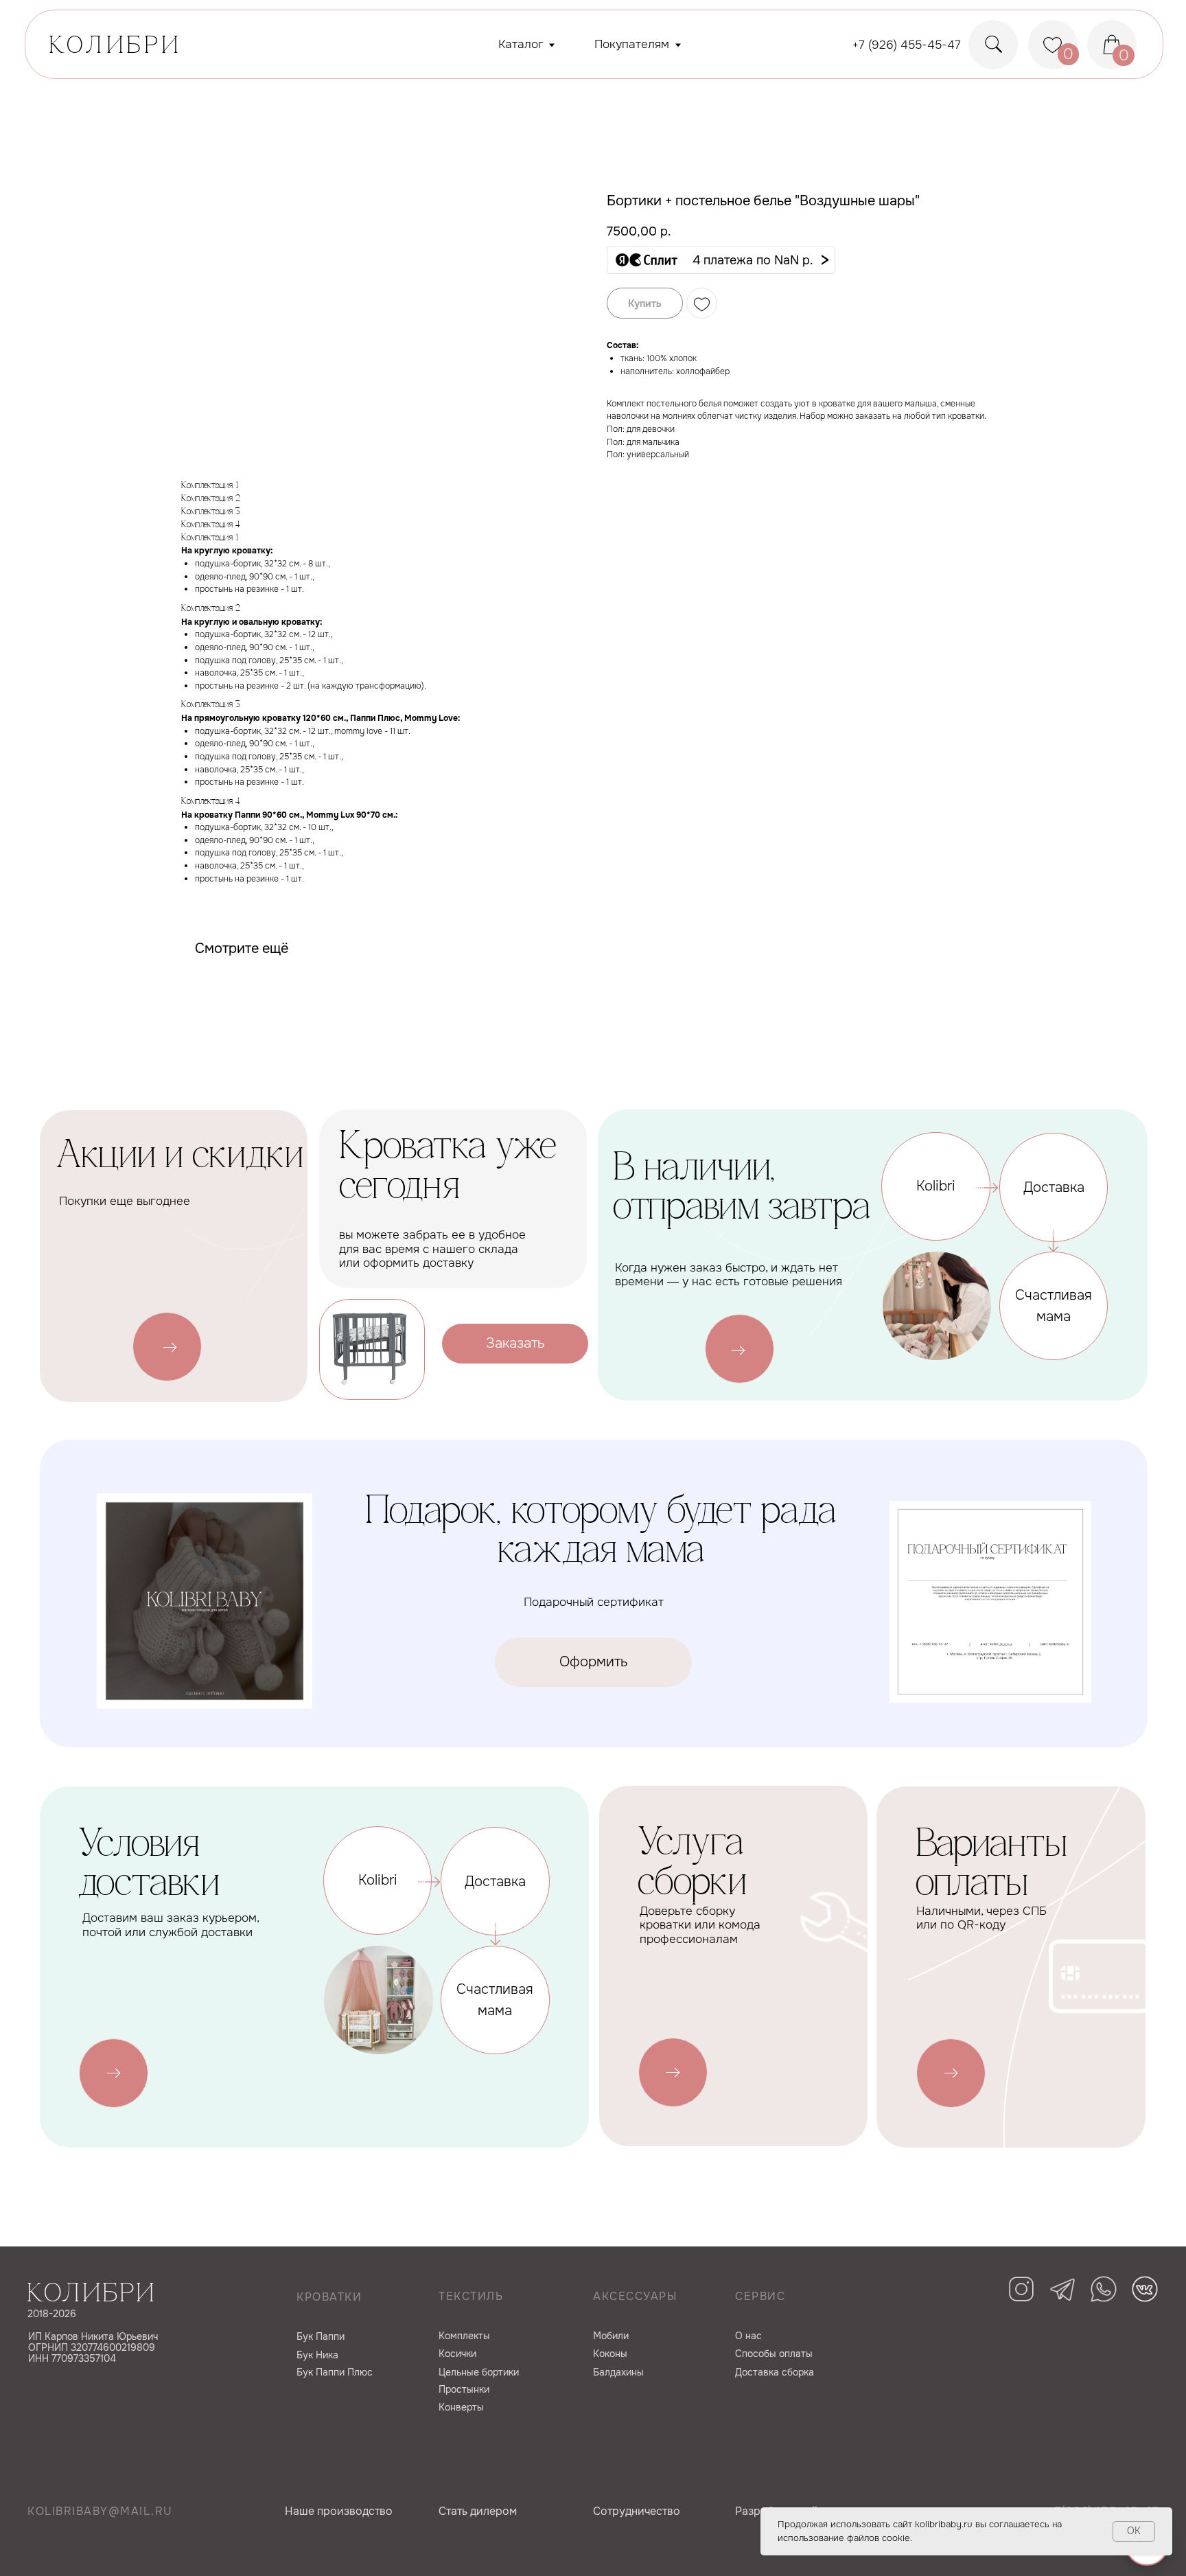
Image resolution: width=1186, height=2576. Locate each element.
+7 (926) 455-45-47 (907, 45)
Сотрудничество (637, 2511)
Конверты (461, 2407)
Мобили (611, 2336)
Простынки (464, 2389)
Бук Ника (317, 2355)
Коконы (610, 2354)
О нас (748, 2336)
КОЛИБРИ (116, 47)
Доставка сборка (775, 2372)
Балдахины (618, 2372)
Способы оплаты (774, 2354)
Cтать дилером (478, 2511)
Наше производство (339, 2511)
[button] (721, 260)
